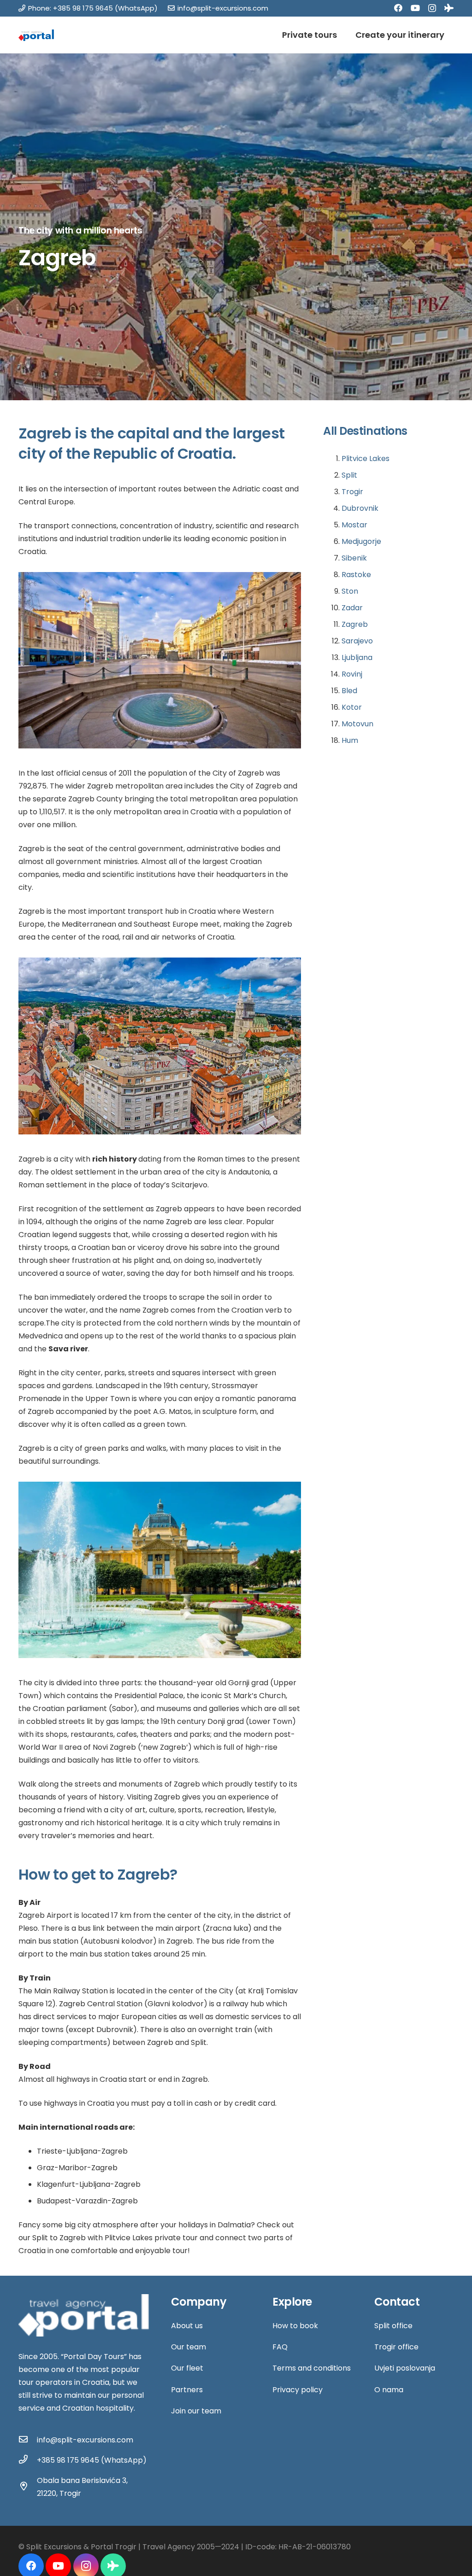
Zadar (352, 608)
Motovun (357, 724)
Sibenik (354, 558)
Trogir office (396, 2347)
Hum (350, 740)
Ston (350, 591)
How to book (295, 2326)
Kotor (352, 707)
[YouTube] (415, 8)
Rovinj (352, 674)
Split (349, 475)
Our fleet (187, 2368)
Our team (189, 2347)
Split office (393, 2326)
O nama (389, 2390)
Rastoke (356, 575)
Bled (349, 691)
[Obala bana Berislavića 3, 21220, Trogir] (28, 2487)
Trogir (352, 492)
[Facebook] (398, 8)
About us (187, 2326)
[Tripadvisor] (449, 8)
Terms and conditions (312, 2368)
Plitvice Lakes (366, 459)
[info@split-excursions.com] (28, 2440)
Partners (187, 2390)
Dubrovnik (360, 508)
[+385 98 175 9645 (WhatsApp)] (28, 2460)
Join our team (196, 2411)
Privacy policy (298, 2390)
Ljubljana (357, 657)
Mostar (354, 525)
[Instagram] (432, 8)
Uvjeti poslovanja (405, 2368)
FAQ (280, 2347)
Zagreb (355, 624)
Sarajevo (357, 641)
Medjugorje (361, 541)
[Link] (36, 35)
